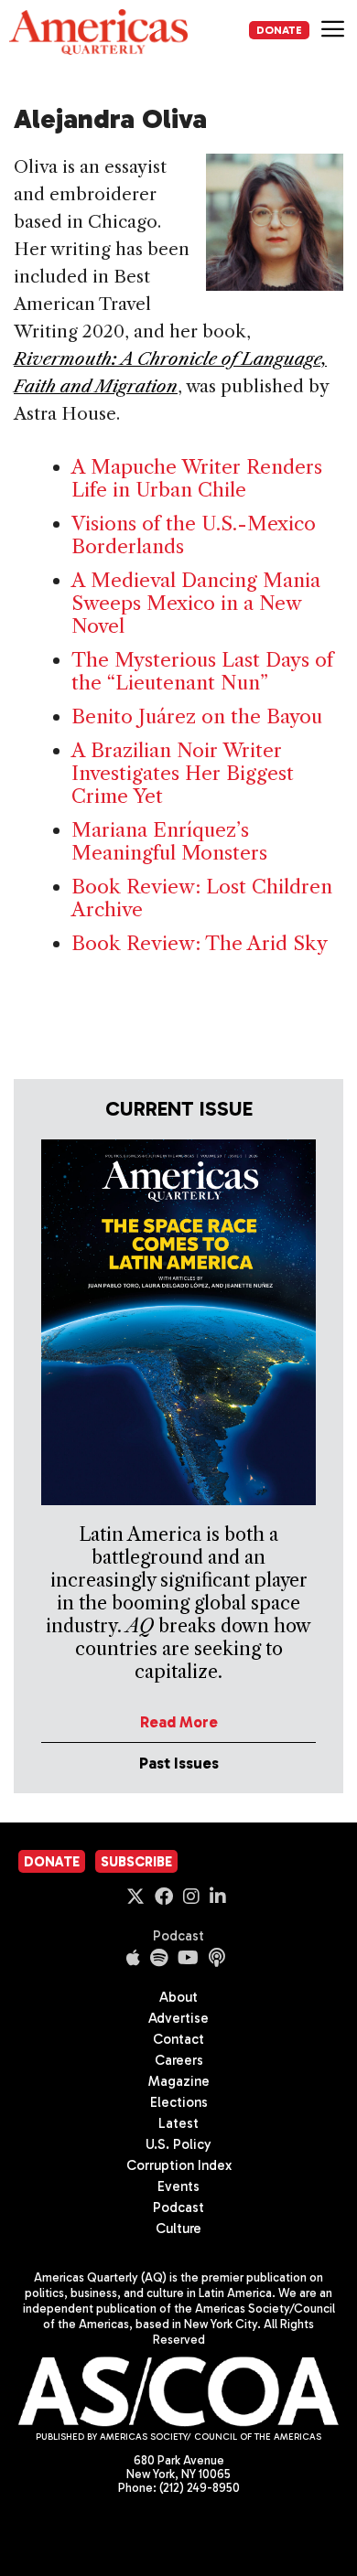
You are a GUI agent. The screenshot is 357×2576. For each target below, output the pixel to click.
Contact (178, 2039)
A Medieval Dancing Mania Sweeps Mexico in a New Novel (196, 603)
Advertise (178, 2018)
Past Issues (179, 1763)
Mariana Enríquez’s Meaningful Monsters (169, 841)
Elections (179, 2102)
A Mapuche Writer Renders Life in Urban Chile (197, 478)
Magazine (179, 2081)
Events (178, 2186)
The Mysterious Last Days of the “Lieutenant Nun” (202, 671)
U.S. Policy (178, 2144)
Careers (179, 2060)
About (178, 1997)
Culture (178, 2229)
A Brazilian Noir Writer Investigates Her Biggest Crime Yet (183, 773)
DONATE (279, 30)
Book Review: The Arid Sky (200, 943)
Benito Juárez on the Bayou (197, 716)
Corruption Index (179, 2165)
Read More (179, 1722)
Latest (178, 2123)
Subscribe (136, 1862)
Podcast (178, 1936)
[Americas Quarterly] (98, 32)
